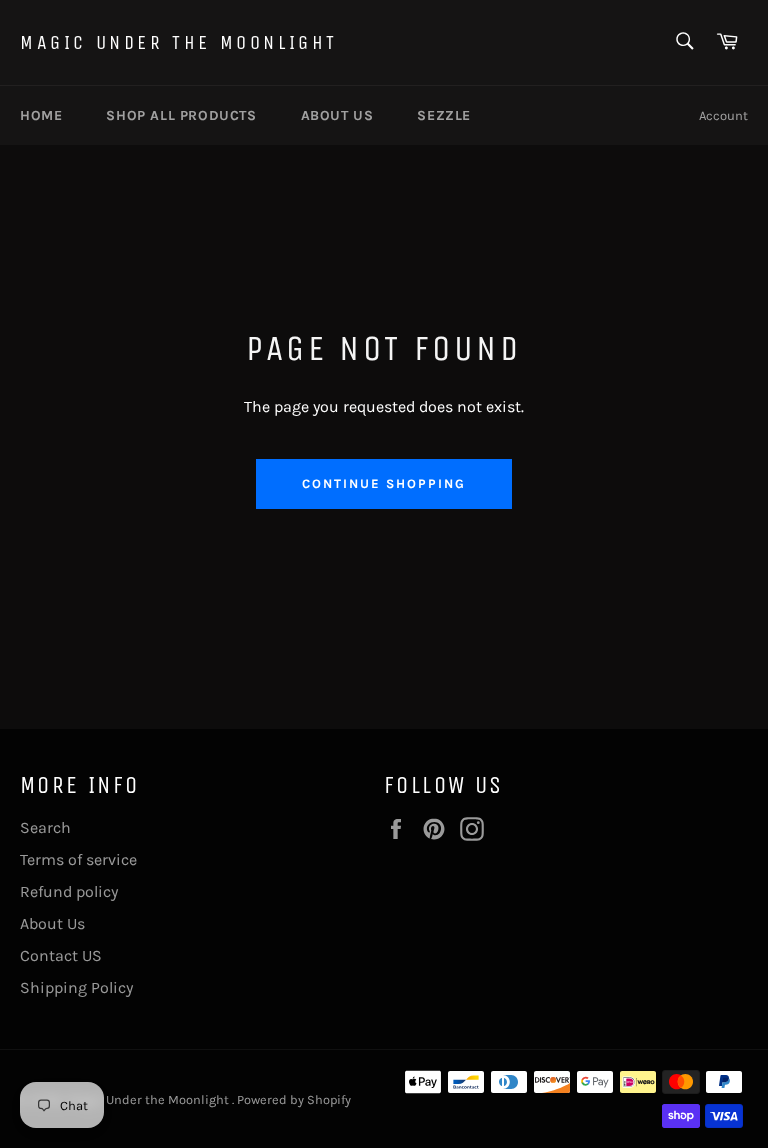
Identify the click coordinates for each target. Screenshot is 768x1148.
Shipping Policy (76, 987)
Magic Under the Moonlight (179, 42)
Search (45, 827)
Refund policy (69, 891)
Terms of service (78, 859)
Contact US (61, 955)
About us (337, 115)
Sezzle (444, 115)
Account (723, 115)
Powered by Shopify (294, 1099)
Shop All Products (181, 115)
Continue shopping (383, 483)
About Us (52, 923)
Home (41, 115)
